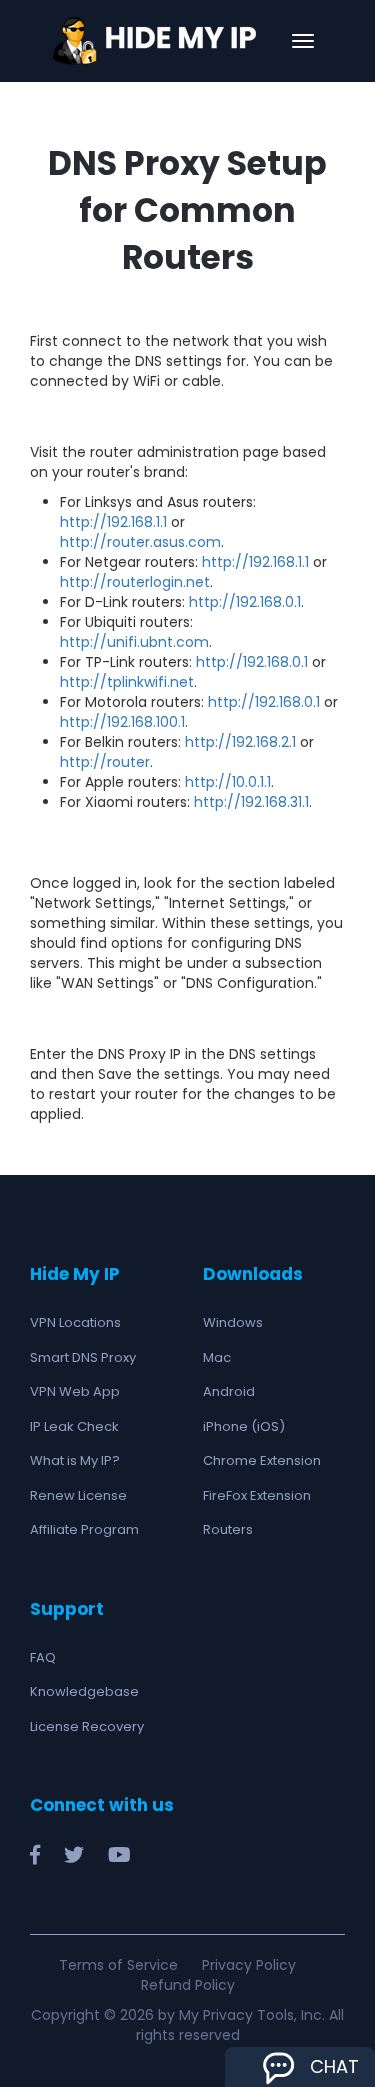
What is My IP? (75, 1460)
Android (229, 1391)
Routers (228, 1529)
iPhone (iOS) (244, 1426)
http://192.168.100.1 (122, 722)
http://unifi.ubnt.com (134, 642)
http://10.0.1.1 (228, 782)
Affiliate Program (84, 1529)
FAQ (43, 1657)
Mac (217, 1357)
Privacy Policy (249, 1965)
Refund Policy (188, 1985)
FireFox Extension (257, 1495)
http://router (105, 762)
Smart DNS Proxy (83, 1357)
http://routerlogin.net (135, 582)
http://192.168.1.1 (113, 522)
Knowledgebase (84, 1691)
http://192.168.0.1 (245, 602)
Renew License (78, 1495)
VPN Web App (75, 1391)
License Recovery (87, 1726)
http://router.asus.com (140, 542)
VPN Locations (75, 1322)
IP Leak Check (74, 1426)
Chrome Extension (262, 1460)
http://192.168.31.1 (251, 802)
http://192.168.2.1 (240, 742)
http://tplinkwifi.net (127, 682)
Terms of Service (118, 1965)
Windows (233, 1322)
